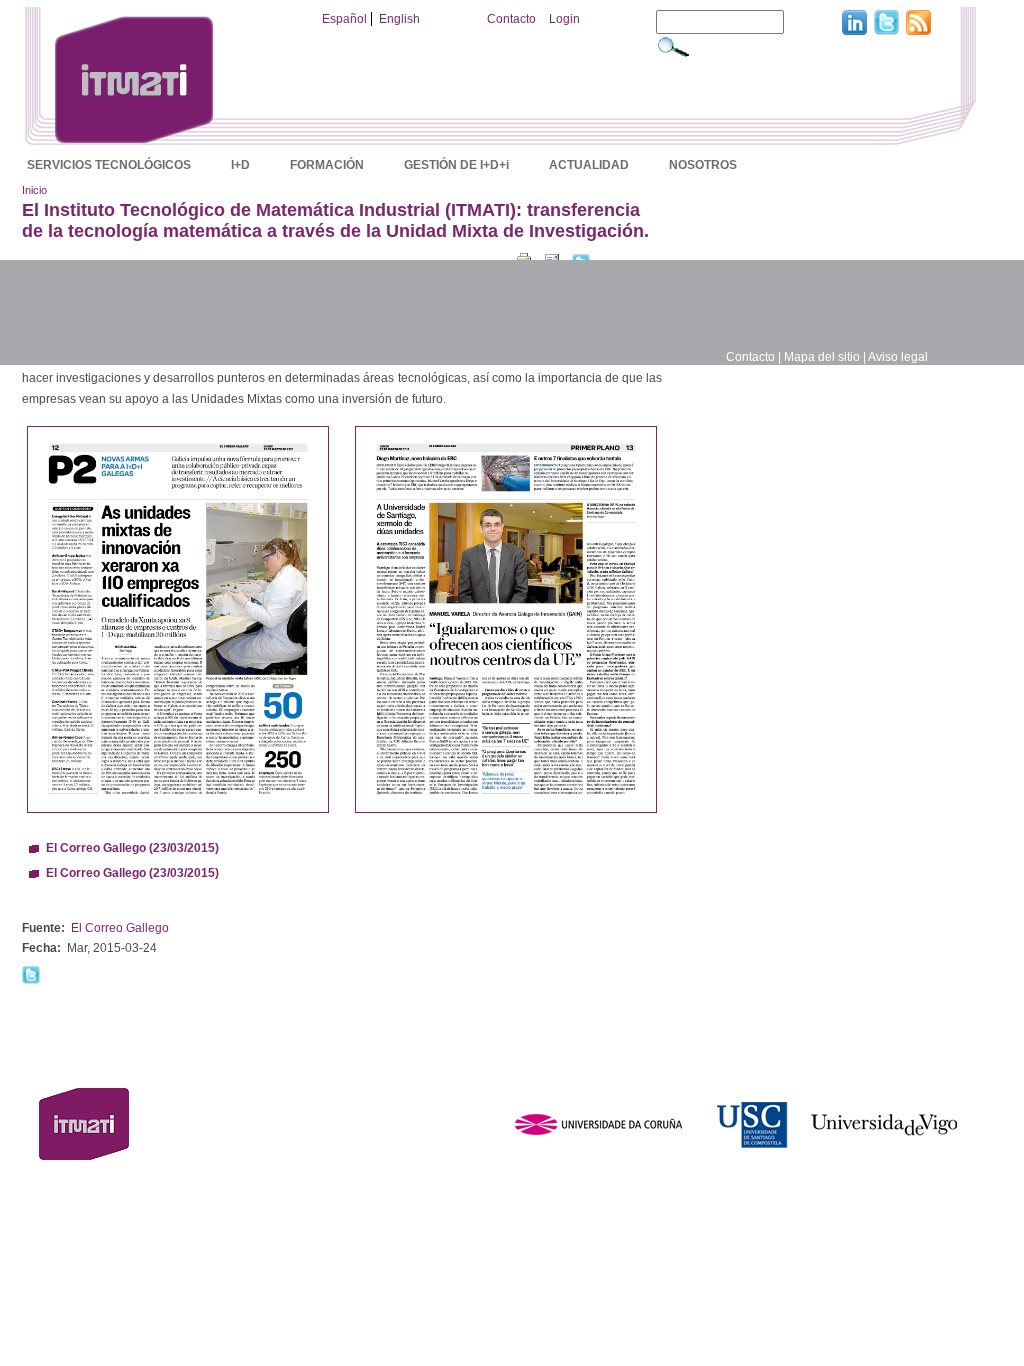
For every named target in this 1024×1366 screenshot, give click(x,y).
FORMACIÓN (327, 165)
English (399, 19)
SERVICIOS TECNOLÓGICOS (109, 165)
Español (344, 19)
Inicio (34, 190)
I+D (240, 165)
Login (564, 19)
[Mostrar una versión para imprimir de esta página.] (524, 258)
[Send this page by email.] (552, 258)
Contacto (511, 19)
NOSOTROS (703, 165)
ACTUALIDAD (589, 165)
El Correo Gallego (120, 928)
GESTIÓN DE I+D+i (456, 165)
